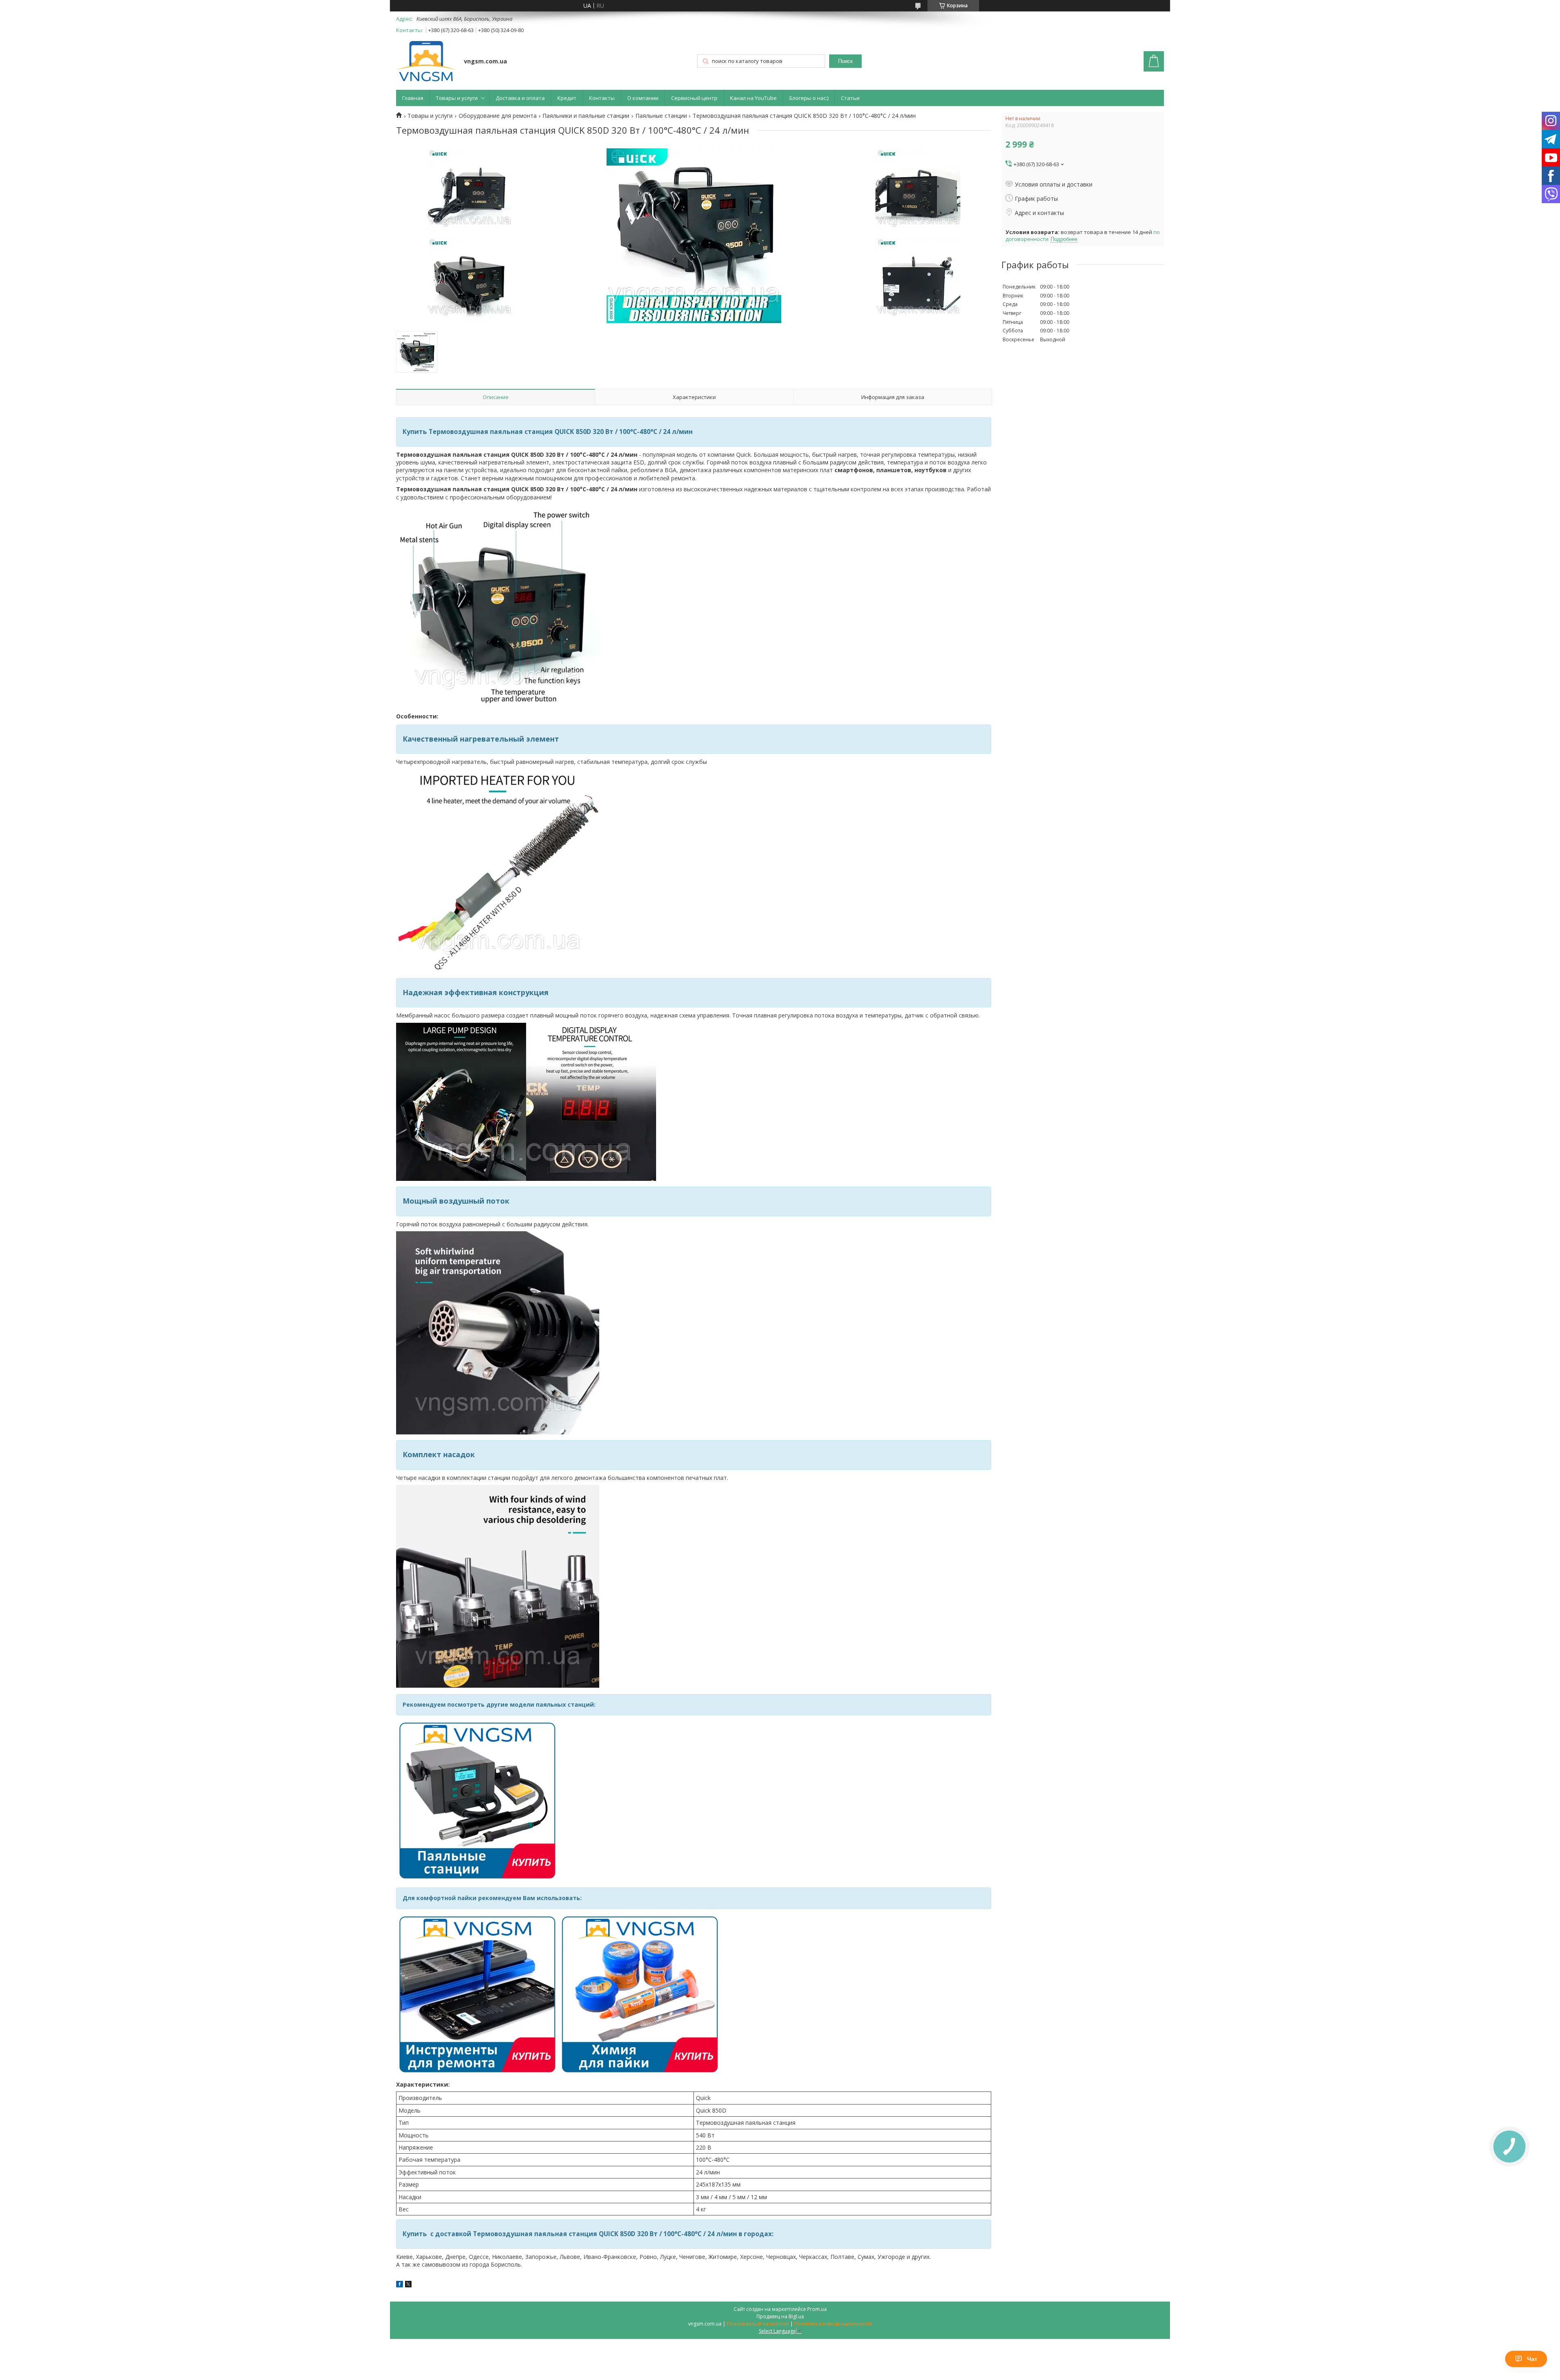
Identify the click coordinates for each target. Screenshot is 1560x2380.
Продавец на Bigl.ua (780, 2316)
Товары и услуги (457, 98)
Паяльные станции (661, 116)
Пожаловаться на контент (758, 2324)
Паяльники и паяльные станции (586, 116)
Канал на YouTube (753, 98)
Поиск (845, 61)
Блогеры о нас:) (809, 98)
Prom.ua (817, 2309)
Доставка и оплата (520, 98)
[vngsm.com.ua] (426, 62)
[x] (408, 2285)
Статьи (850, 98)
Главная (413, 98)
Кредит (567, 98)
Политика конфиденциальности (833, 2324)
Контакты (602, 98)
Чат (1532, 2359)
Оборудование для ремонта (498, 116)
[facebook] (400, 2285)
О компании (643, 98)
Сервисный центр (694, 98)
